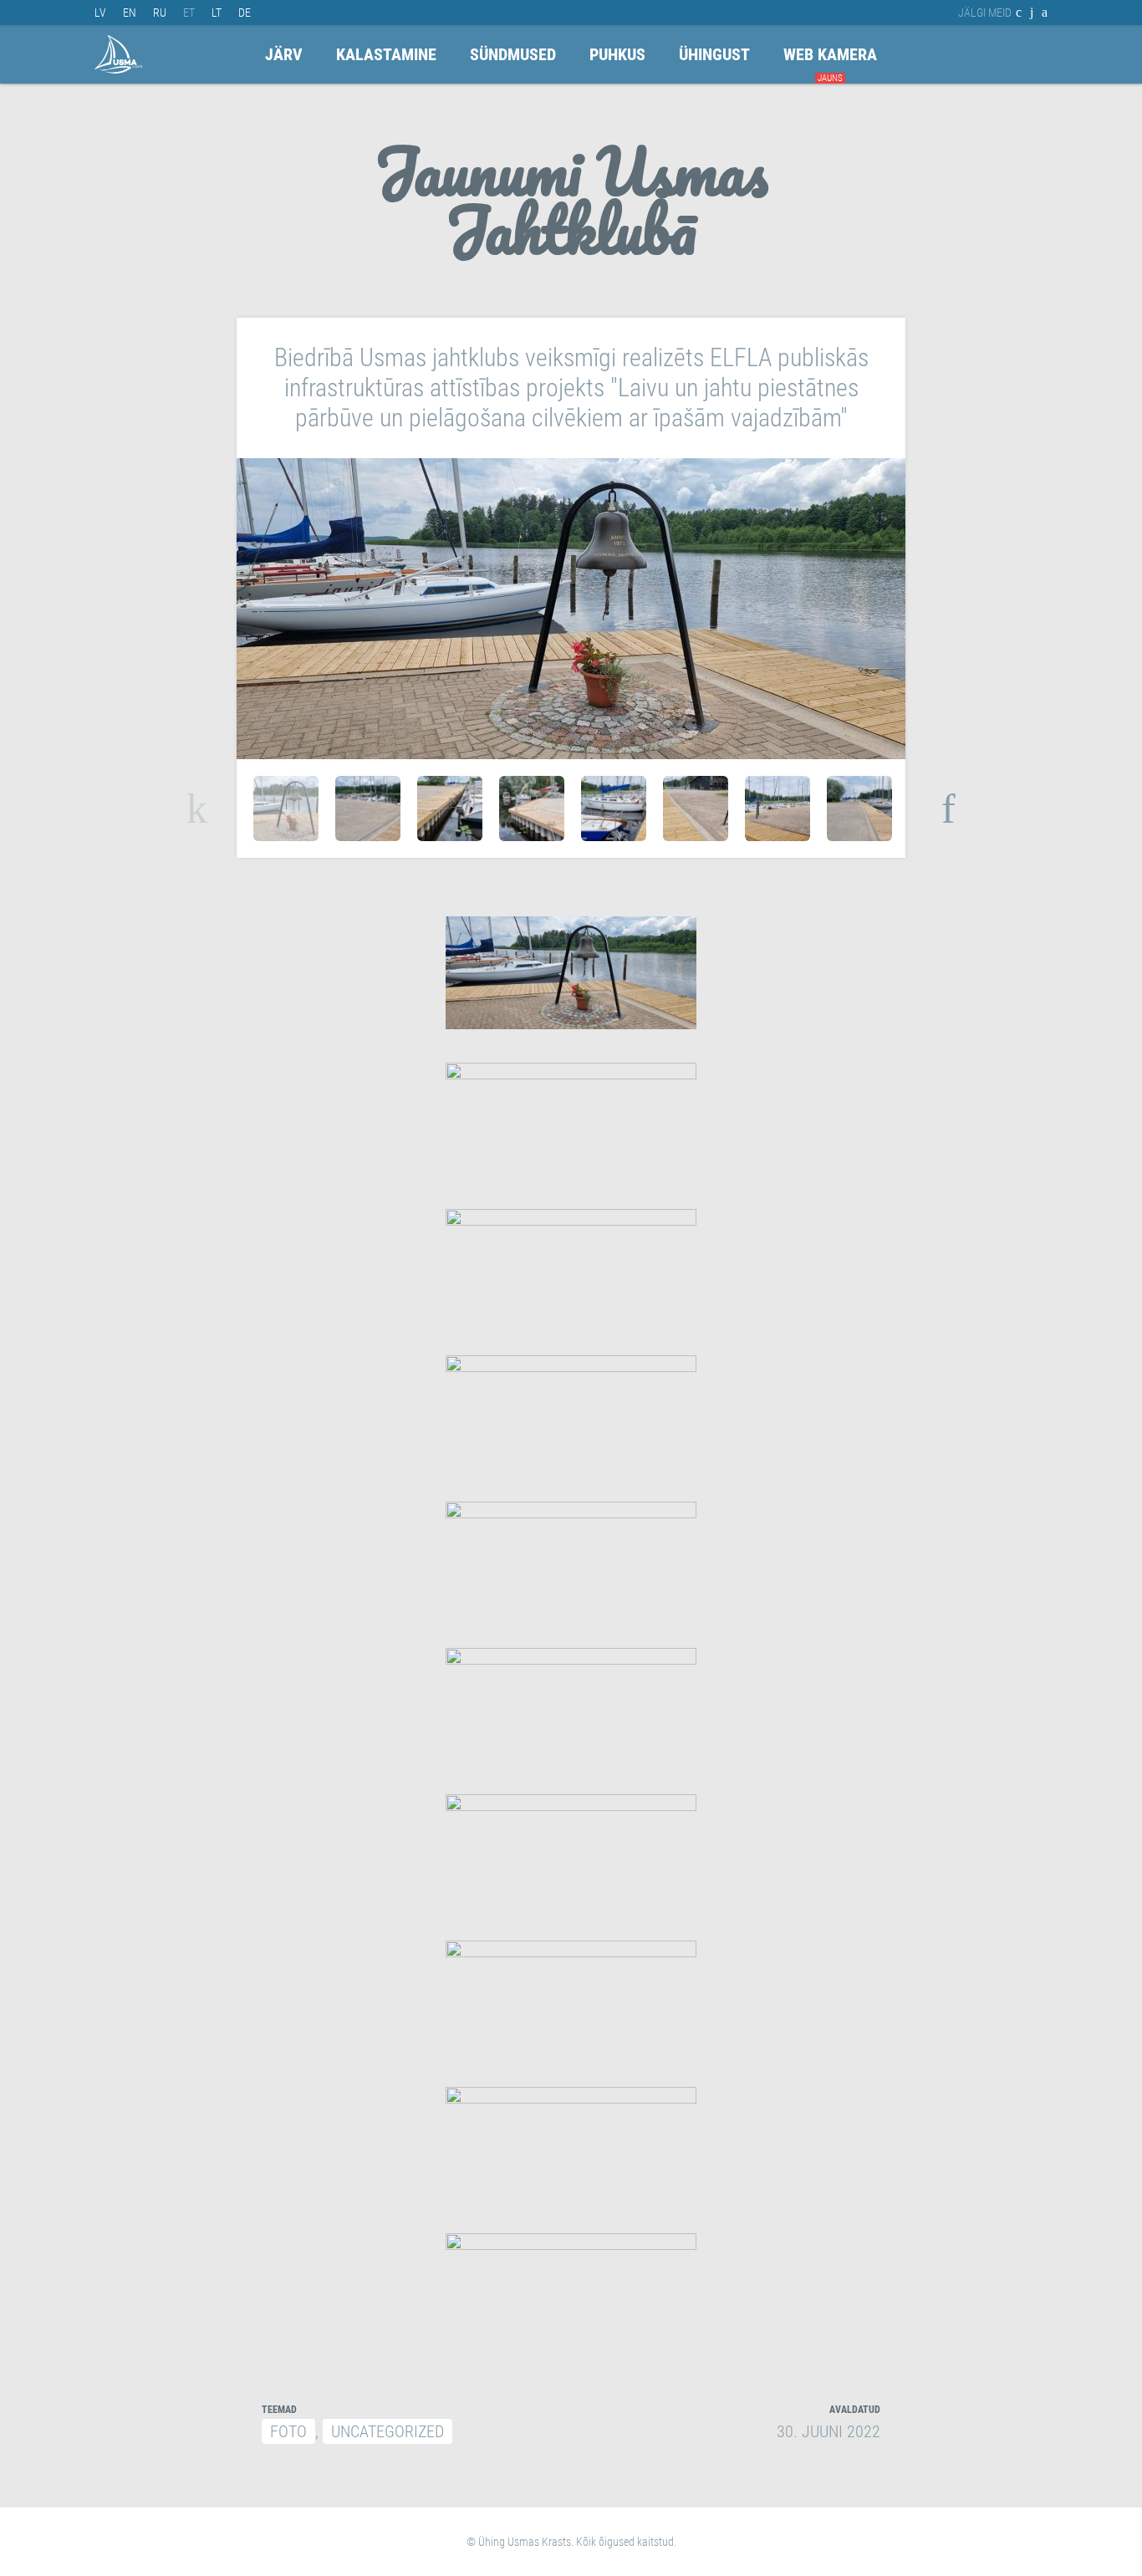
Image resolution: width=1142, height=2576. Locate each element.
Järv (284, 54)
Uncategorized (387, 2431)
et (189, 13)
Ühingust (714, 54)
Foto (288, 2431)
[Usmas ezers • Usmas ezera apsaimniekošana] (119, 54)
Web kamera (830, 54)
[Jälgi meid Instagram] (1045, 13)
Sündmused (513, 54)
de (245, 13)
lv (100, 13)
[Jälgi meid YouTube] (1032, 13)
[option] (286, 809)
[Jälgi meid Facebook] (1019, 13)
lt (217, 13)
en (130, 13)
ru (160, 13)
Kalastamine (386, 54)
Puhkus (617, 54)
